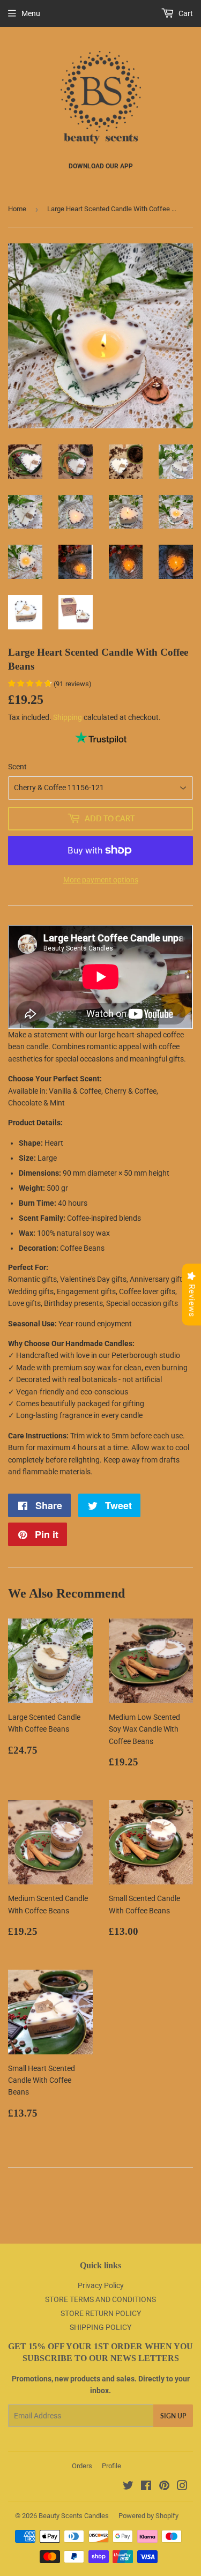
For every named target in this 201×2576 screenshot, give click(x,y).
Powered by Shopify (148, 2516)
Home (17, 209)
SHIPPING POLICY (100, 2327)
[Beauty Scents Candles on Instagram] (182, 2487)
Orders (82, 2466)
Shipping (68, 717)
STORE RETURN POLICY (101, 2313)
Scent (17, 767)
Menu (31, 13)
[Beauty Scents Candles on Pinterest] (164, 2487)
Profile (111, 2466)
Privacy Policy (101, 2285)
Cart (185, 13)
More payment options (101, 880)
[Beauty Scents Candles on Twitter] (128, 2487)
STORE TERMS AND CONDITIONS (100, 2299)
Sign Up (173, 2416)
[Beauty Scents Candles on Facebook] (146, 2487)
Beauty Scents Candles (74, 2516)
